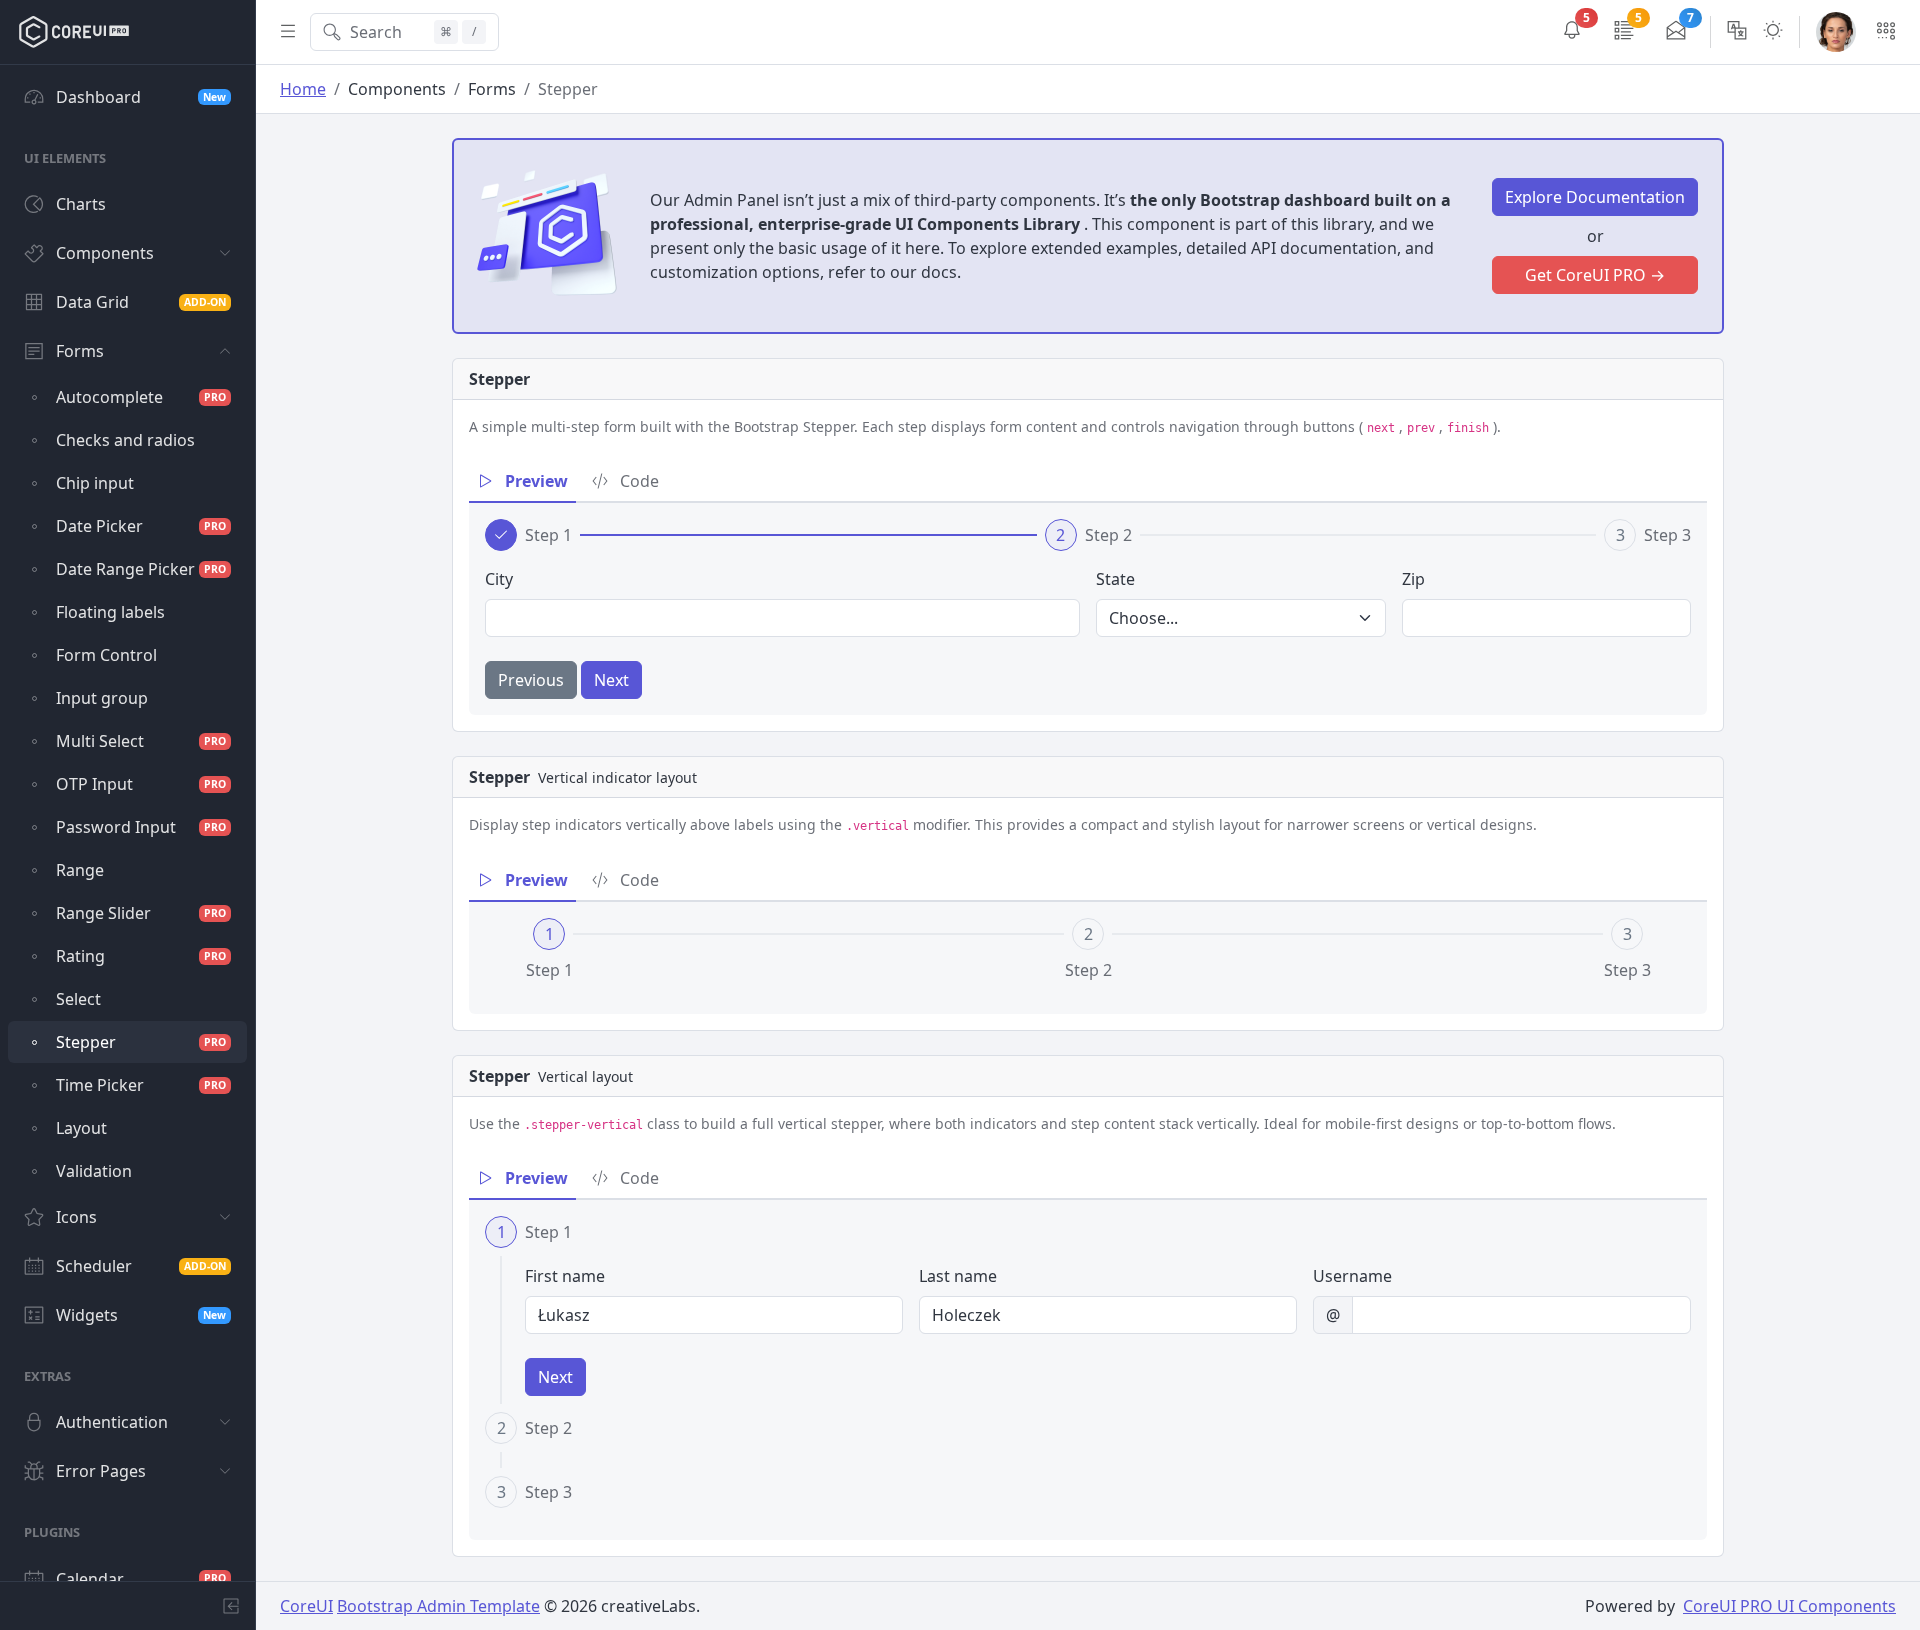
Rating (141, 956)
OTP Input (141, 784)
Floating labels (110, 612)
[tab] (528, 535)
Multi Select (141, 741)
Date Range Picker (141, 569)
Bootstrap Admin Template (438, 1606)
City (499, 579)
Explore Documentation (1595, 197)
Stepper (141, 1042)
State (1115, 579)
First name (565, 1276)
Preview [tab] (534, 481)
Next (611, 680)
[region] (127, 823)
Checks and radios (125, 440)
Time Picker (141, 1085)
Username (1352, 1276)
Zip (1413, 579)
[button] (1572, 32)
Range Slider (141, 913)
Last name (958, 1276)
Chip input (95, 483)
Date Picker (141, 526)
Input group (102, 698)
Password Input (141, 827)
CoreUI (306, 1606)
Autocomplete (141, 397)
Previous (531, 680)
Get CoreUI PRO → (1595, 275)
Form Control (106, 655)
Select (78, 999)
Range (80, 870)
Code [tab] (637, 481)
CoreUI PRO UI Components (1789, 1606)
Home (303, 89)
